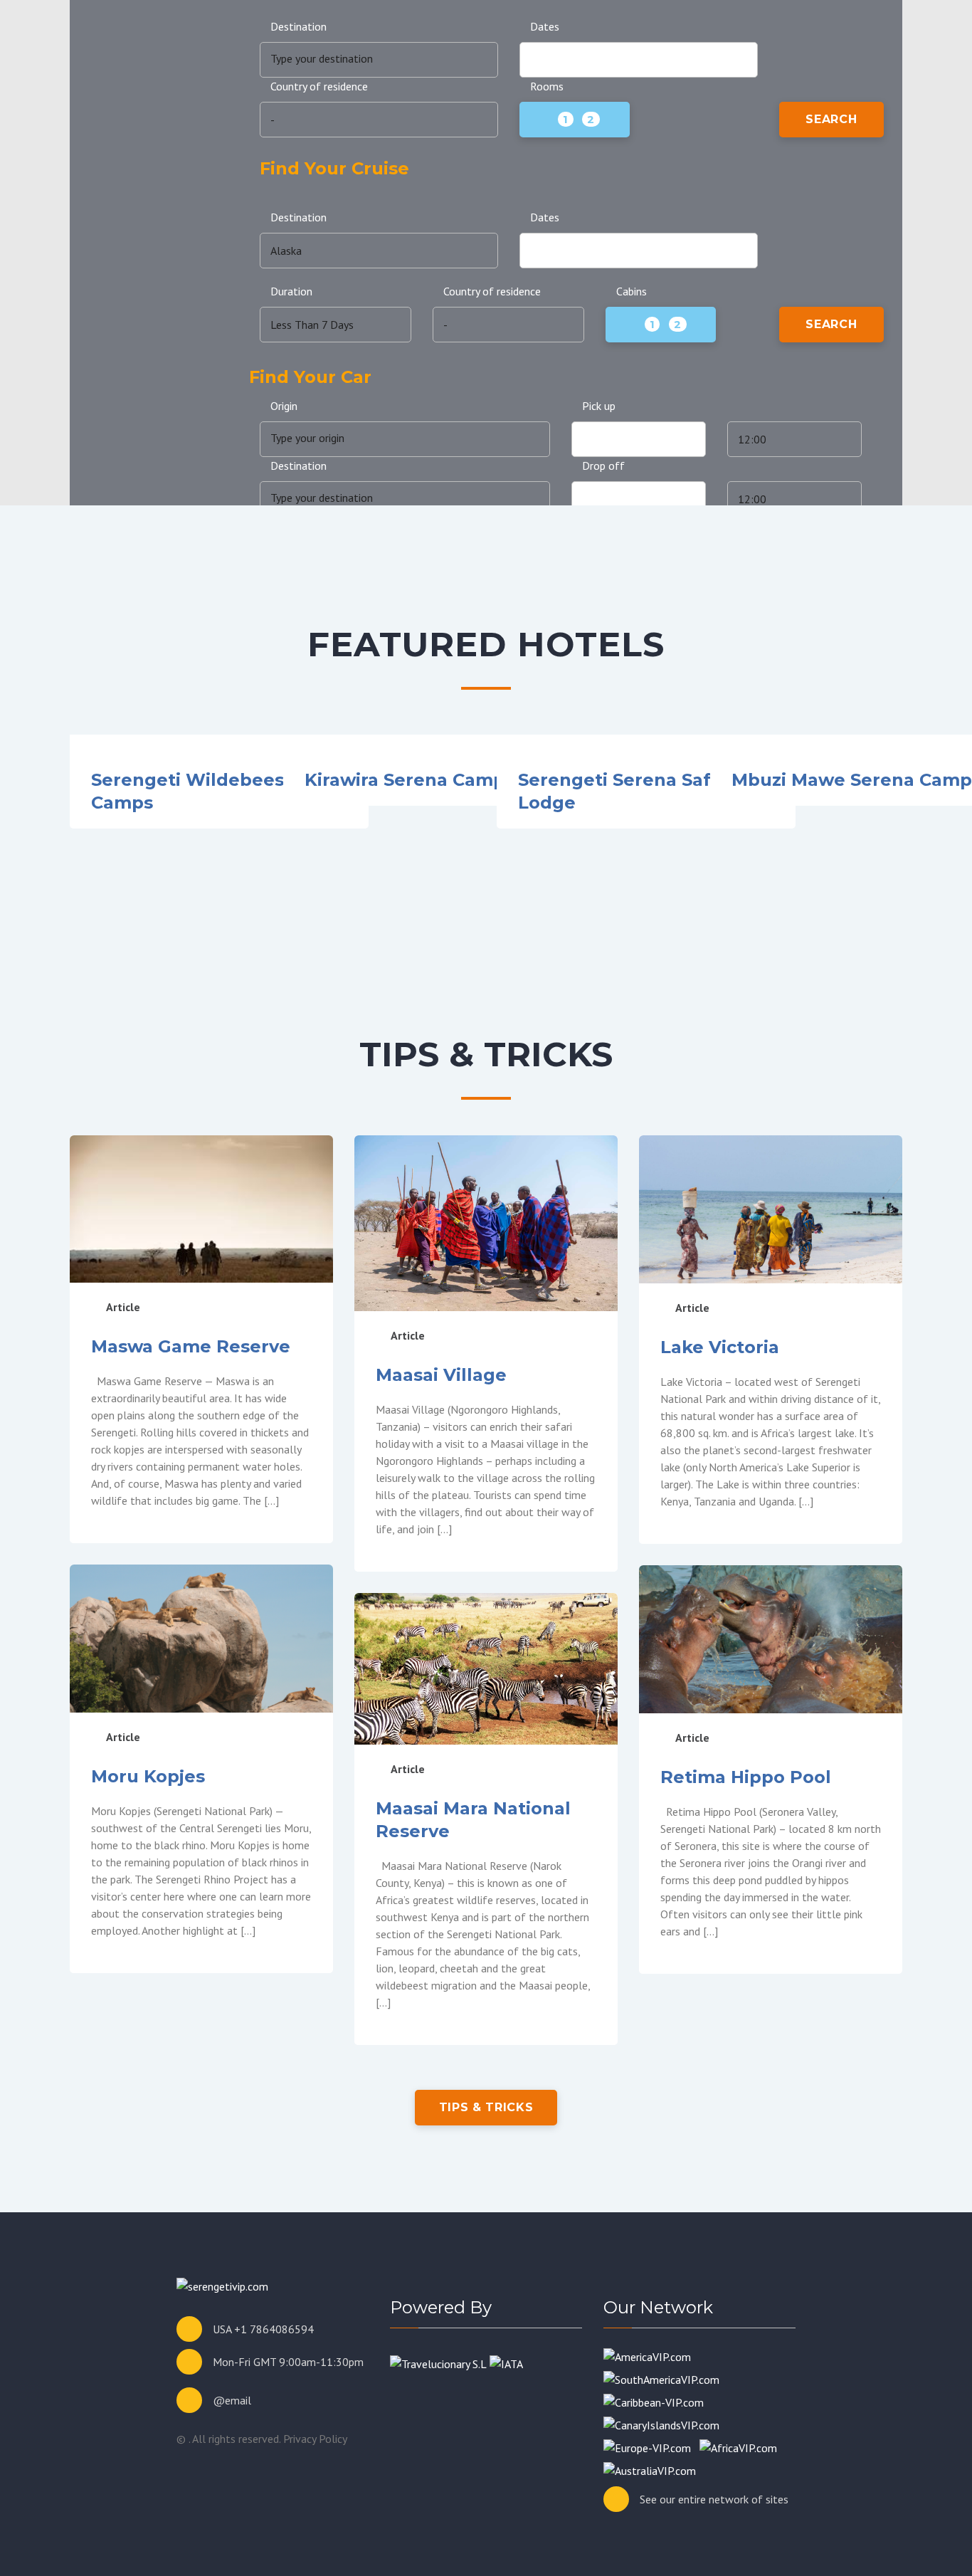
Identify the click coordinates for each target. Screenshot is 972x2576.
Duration (291, 291)
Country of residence (319, 86)
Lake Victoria (720, 1347)
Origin (284, 406)
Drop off (603, 466)
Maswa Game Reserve (191, 1346)
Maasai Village (441, 1375)
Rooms (547, 86)
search (831, 119)
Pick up (599, 406)
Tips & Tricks (486, 2107)
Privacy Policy (315, 2439)
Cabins (632, 291)
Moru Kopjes (148, 1776)
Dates (545, 26)
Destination (299, 26)
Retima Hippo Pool (746, 1777)
